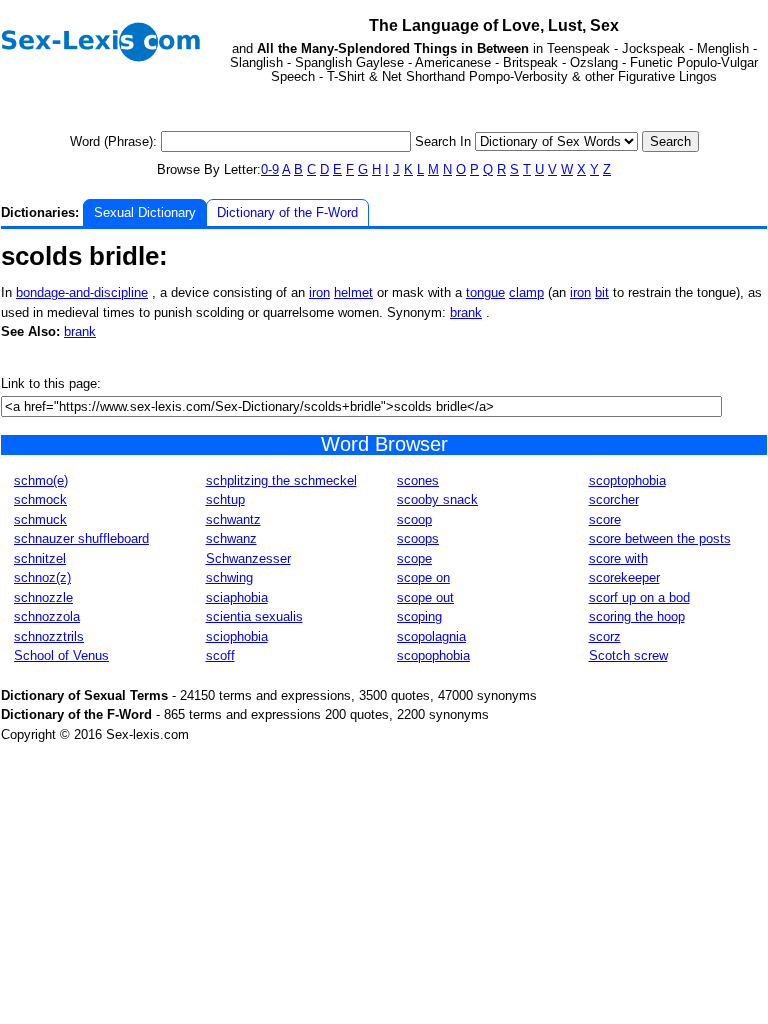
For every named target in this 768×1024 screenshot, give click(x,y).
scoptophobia (627, 480)
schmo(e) (41, 480)
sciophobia (237, 636)
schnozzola (47, 616)
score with (618, 558)
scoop (414, 519)
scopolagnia (431, 636)
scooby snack (437, 499)
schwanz (231, 538)
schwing (229, 577)
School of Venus (61, 655)
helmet (353, 292)
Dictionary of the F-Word (287, 212)
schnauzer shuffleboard (81, 538)
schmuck (40, 519)
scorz (605, 636)
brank (466, 312)
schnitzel (40, 558)
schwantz (233, 519)
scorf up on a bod (639, 597)
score (605, 519)
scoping (419, 616)
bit (602, 292)
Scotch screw (628, 655)
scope (414, 558)
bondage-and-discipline (82, 292)
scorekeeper (624, 577)
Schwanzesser (248, 558)
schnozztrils (49, 636)
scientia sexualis (254, 616)
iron (319, 292)
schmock (40, 499)
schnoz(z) (42, 577)
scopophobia (433, 655)
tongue (485, 292)
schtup (225, 499)
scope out (425, 597)
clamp (526, 292)
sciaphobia (237, 597)
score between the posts (660, 538)
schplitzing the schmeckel (281, 480)
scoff (220, 655)
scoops (418, 538)
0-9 (270, 169)
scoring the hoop (637, 616)
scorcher (614, 499)
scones (418, 480)
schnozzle (43, 597)
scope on (423, 577)
